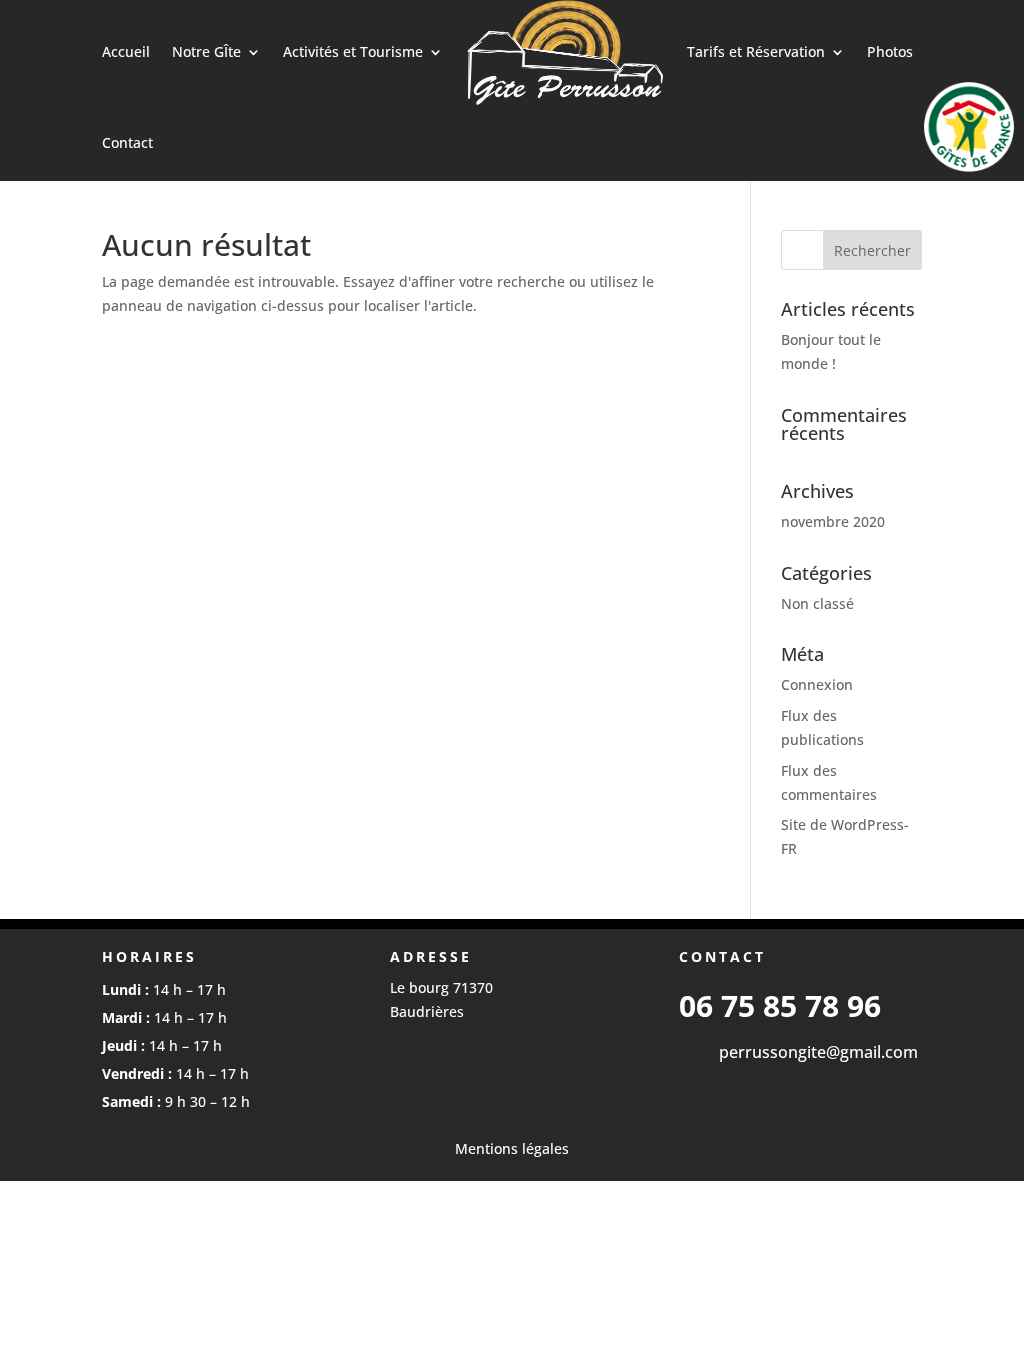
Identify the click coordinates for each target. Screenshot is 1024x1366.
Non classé (817, 603)
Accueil (126, 51)
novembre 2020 (833, 521)
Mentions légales (512, 1148)
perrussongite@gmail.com (818, 1052)
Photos (890, 51)
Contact (127, 142)
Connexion (817, 684)
